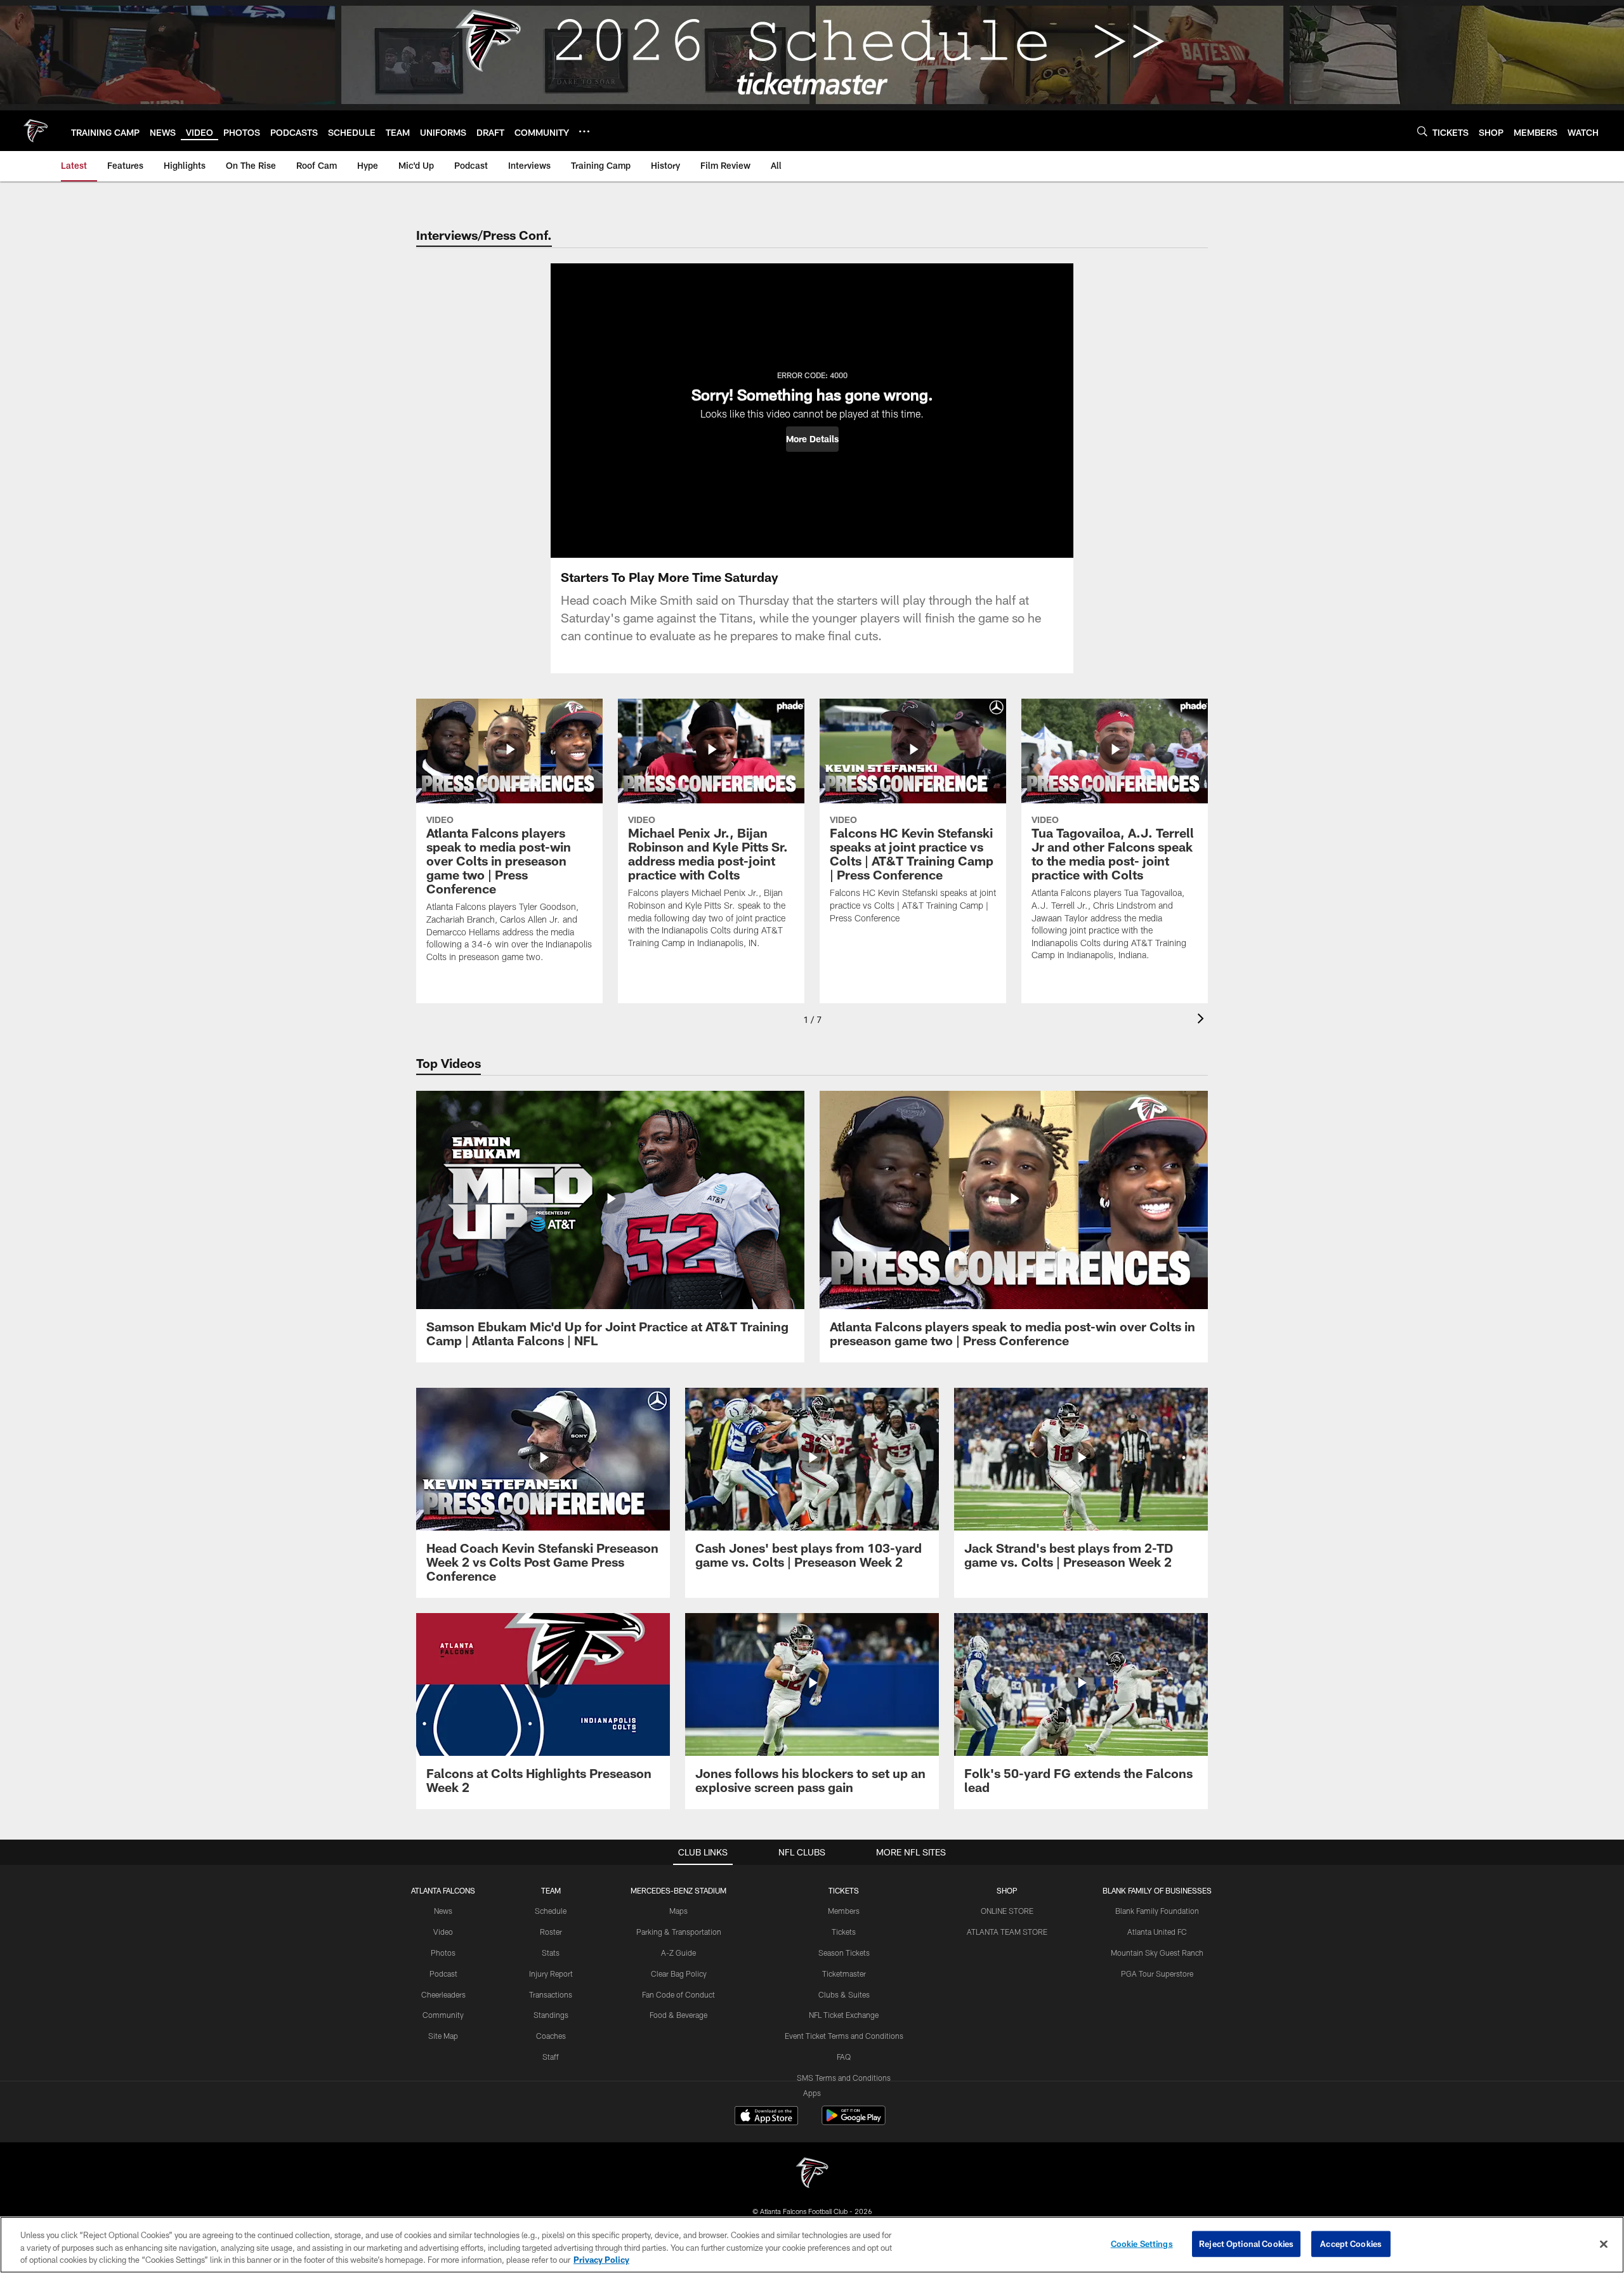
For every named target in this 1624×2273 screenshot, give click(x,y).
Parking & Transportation (679, 1932)
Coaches (551, 2036)
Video (443, 1932)
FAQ (844, 2057)
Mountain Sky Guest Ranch (1157, 1953)
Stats (551, 1953)
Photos (443, 1953)
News (443, 1911)
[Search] (1422, 131)
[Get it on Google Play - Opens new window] (854, 2122)
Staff (551, 2057)
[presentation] (1203, 1020)
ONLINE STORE (1007, 1911)
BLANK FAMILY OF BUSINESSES (1157, 1890)
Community (443, 2015)
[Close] (1604, 2244)
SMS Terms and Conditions (844, 2078)
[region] (812, 2245)
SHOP (1007, 1890)
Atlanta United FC (1157, 1932)
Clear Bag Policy (679, 1973)
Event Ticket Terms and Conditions (844, 2036)
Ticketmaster (844, 1973)
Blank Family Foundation (1157, 1911)
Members (844, 1911)
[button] (812, 439)
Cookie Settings (1142, 2243)
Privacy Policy (601, 2260)
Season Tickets (844, 1953)
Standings (551, 2015)
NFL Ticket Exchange (844, 2015)
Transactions (551, 1994)
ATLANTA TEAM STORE (1007, 1932)
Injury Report (551, 1973)
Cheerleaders (443, 1994)
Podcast (443, 1973)
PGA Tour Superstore (1157, 1973)
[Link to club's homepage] (36, 131)
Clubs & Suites (844, 1994)
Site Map (443, 2036)
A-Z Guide (678, 1953)
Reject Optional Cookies (1246, 2243)
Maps (678, 1911)
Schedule (551, 1911)
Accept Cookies (1351, 2243)
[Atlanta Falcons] (812, 2174)
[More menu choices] (584, 131)
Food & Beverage (678, 2015)
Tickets (844, 1932)
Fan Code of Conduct (678, 1994)
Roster (551, 1932)
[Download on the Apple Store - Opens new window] (766, 2117)
